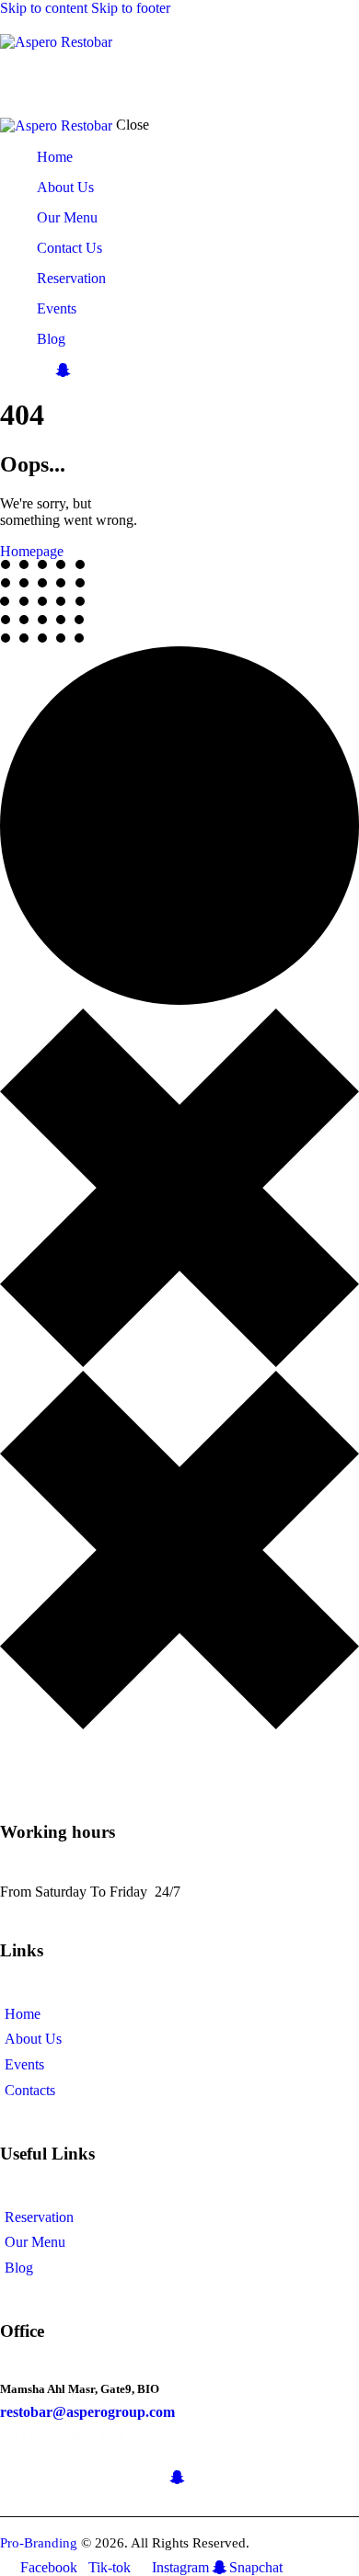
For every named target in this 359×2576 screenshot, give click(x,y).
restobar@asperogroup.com (87, 2412)
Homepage (32, 551)
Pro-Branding (39, 2543)
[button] (168, 83)
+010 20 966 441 (63, 2438)
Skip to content (44, 8)
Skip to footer (131, 8)
